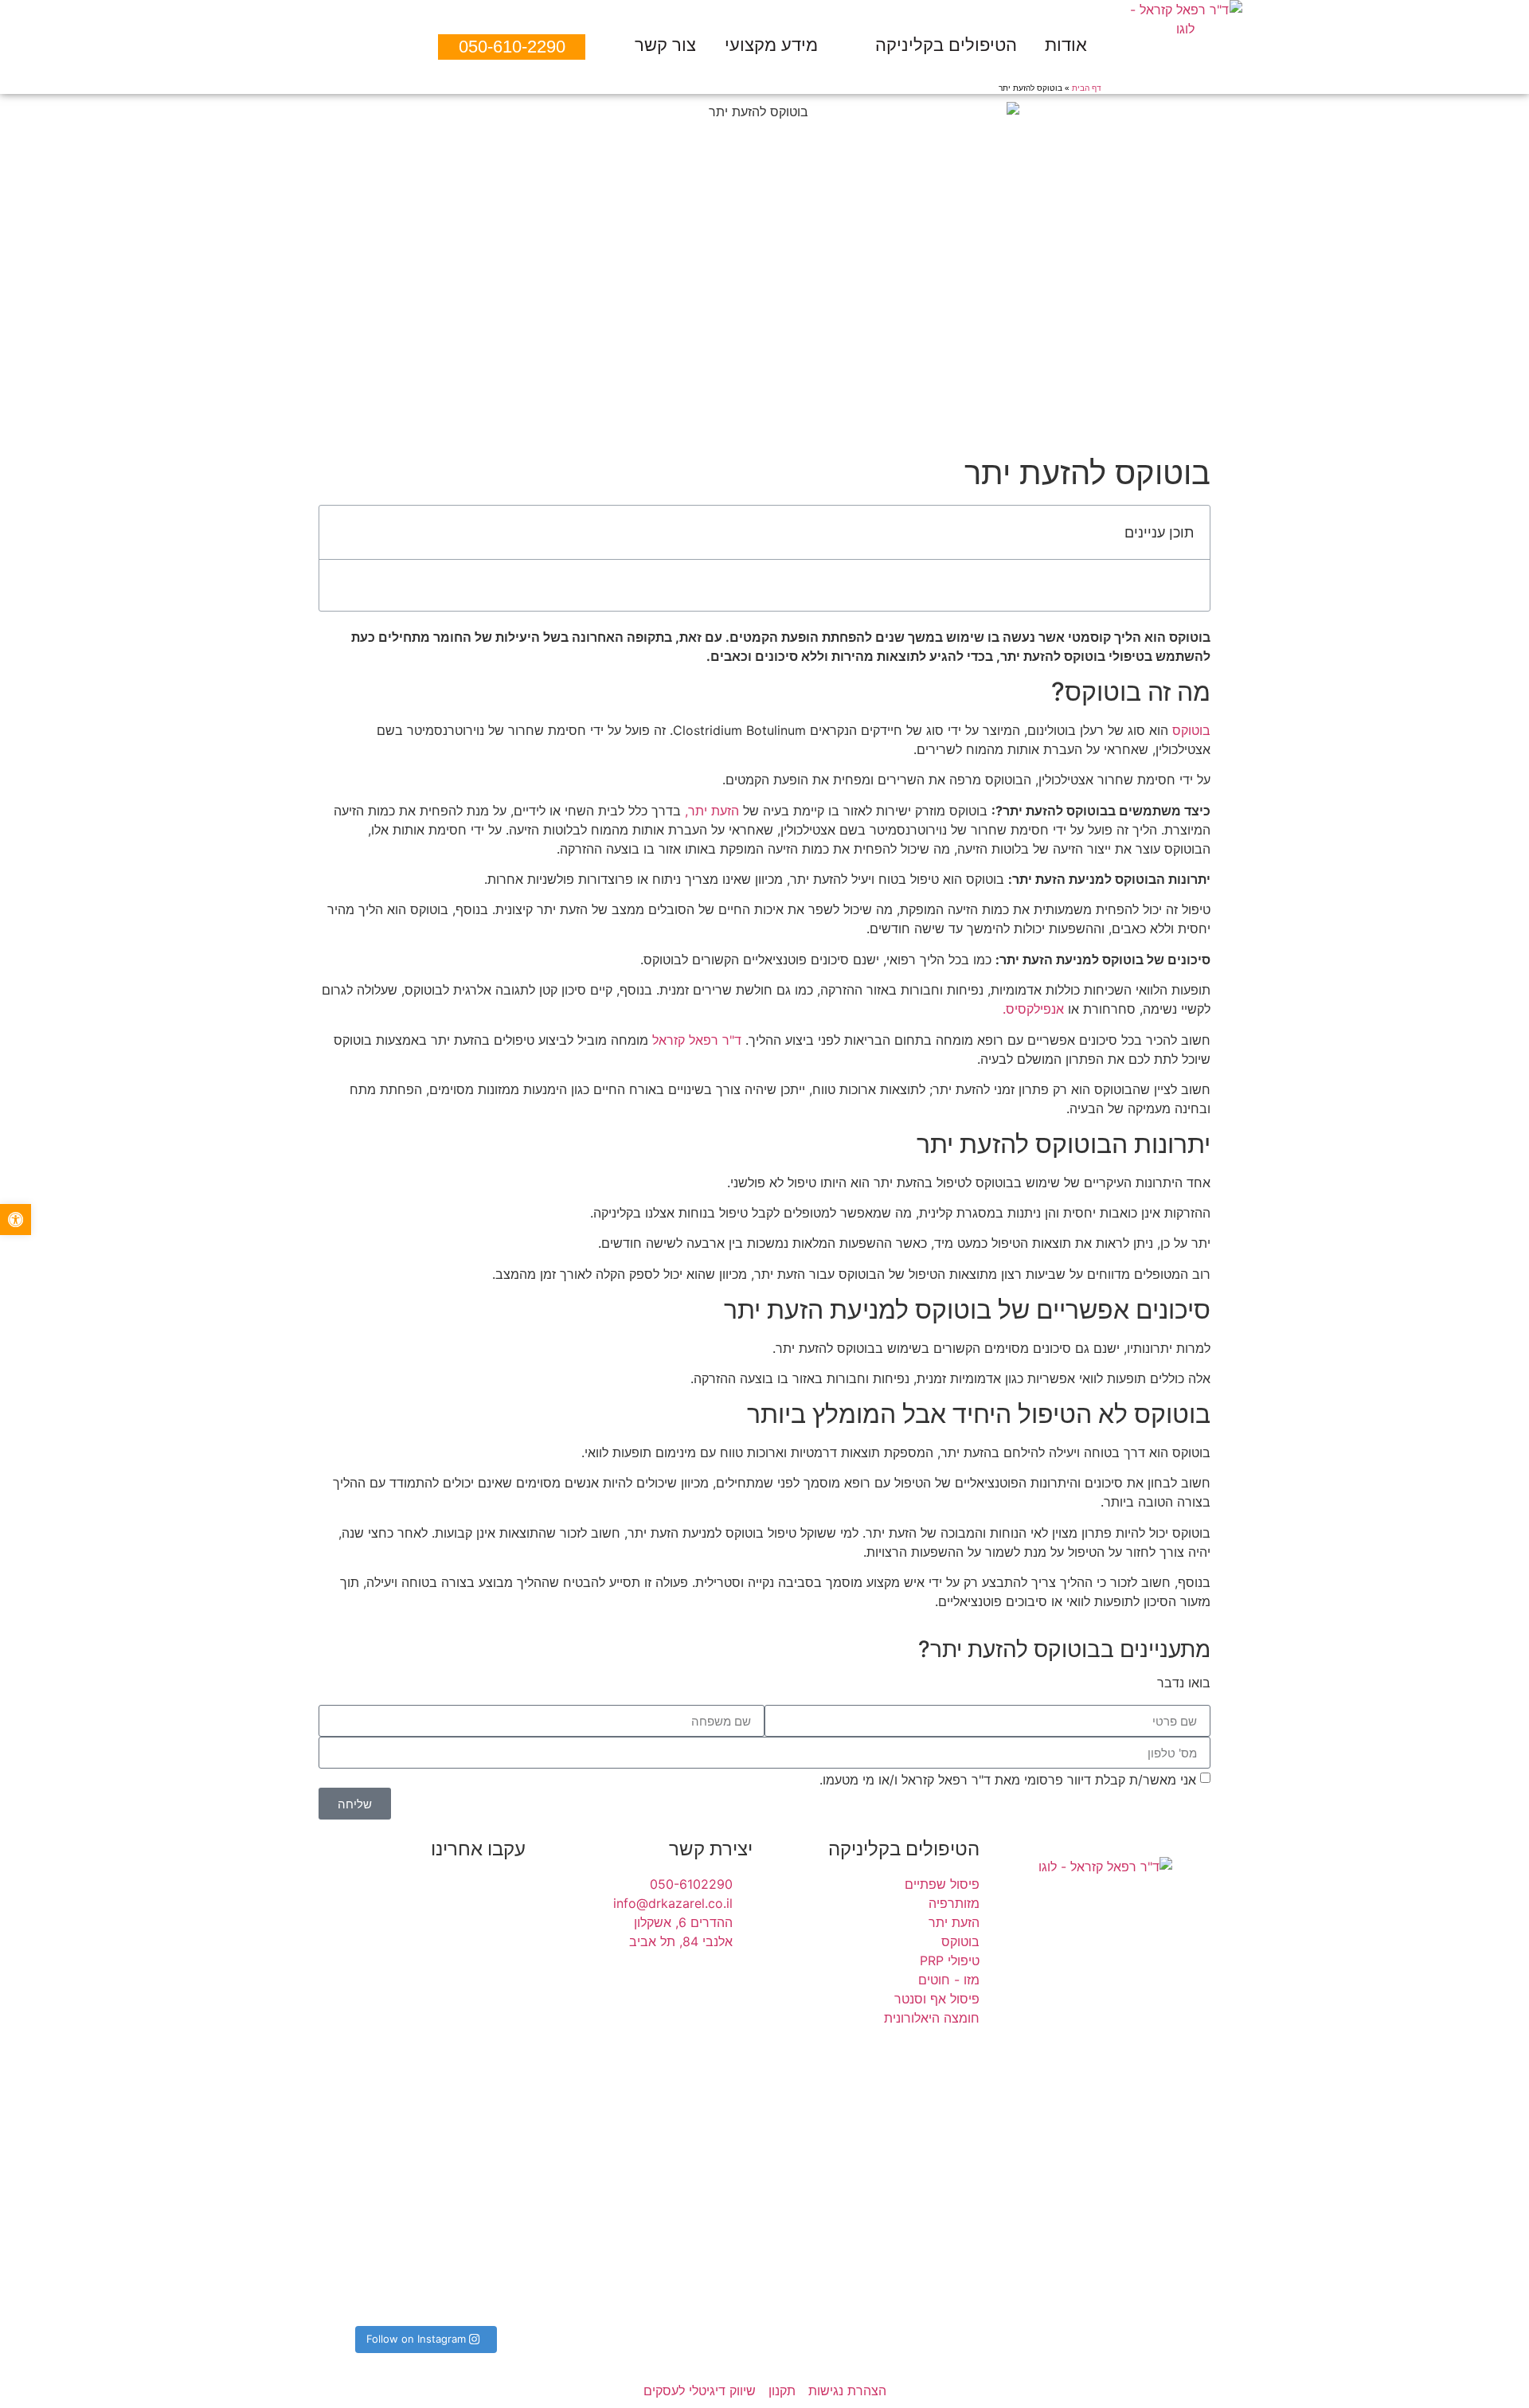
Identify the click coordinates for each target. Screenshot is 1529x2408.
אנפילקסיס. (1033, 1009)
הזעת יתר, (712, 811)
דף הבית (1087, 88)
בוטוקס (1191, 730)
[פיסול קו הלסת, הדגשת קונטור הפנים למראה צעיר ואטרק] (354, 1989)
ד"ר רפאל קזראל (697, 1040)
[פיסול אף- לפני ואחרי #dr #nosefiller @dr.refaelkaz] (495, 1932)
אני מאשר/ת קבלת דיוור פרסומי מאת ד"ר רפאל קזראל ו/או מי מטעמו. (1008, 1780)
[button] (340, 533)
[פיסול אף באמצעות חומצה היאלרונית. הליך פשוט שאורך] (495, 2207)
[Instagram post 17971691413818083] (424, 1919)
